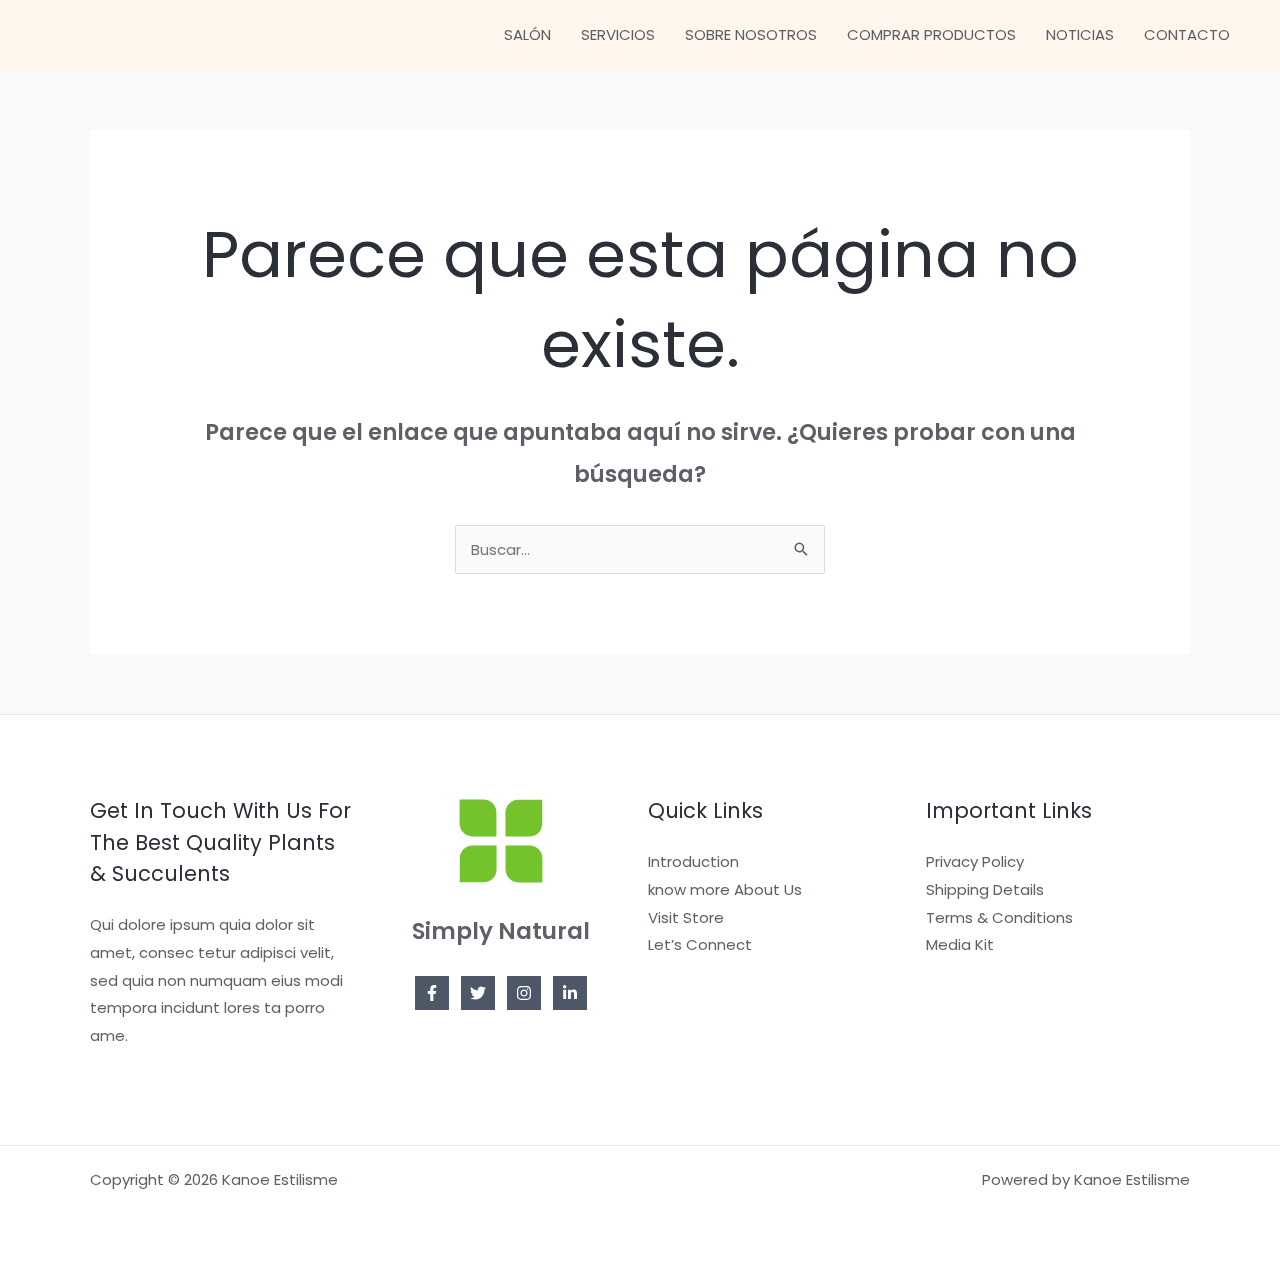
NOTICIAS (1080, 34)
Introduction (693, 861)
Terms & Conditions (999, 917)
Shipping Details (985, 889)
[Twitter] (478, 993)
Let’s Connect (700, 944)
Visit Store (686, 917)
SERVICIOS (618, 34)
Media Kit (960, 944)
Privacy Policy (975, 861)
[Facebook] (432, 993)
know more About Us (725, 889)
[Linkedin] (570, 993)
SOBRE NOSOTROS (751, 34)
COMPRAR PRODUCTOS (931, 34)
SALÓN (527, 34)
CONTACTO (1187, 34)
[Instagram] (524, 993)
